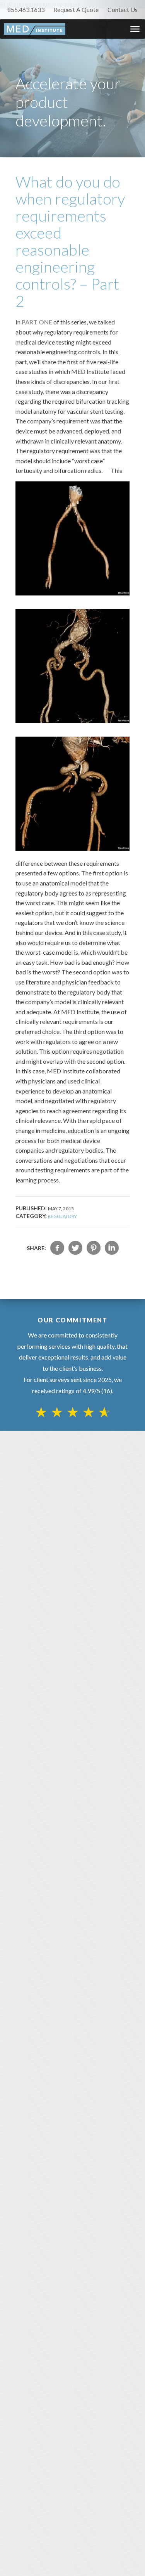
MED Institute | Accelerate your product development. (35, 29)
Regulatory (62, 1216)
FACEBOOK (57, 1248)
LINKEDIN (112, 1248)
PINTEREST (94, 1248)
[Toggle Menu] (135, 29)
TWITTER (75, 1248)
